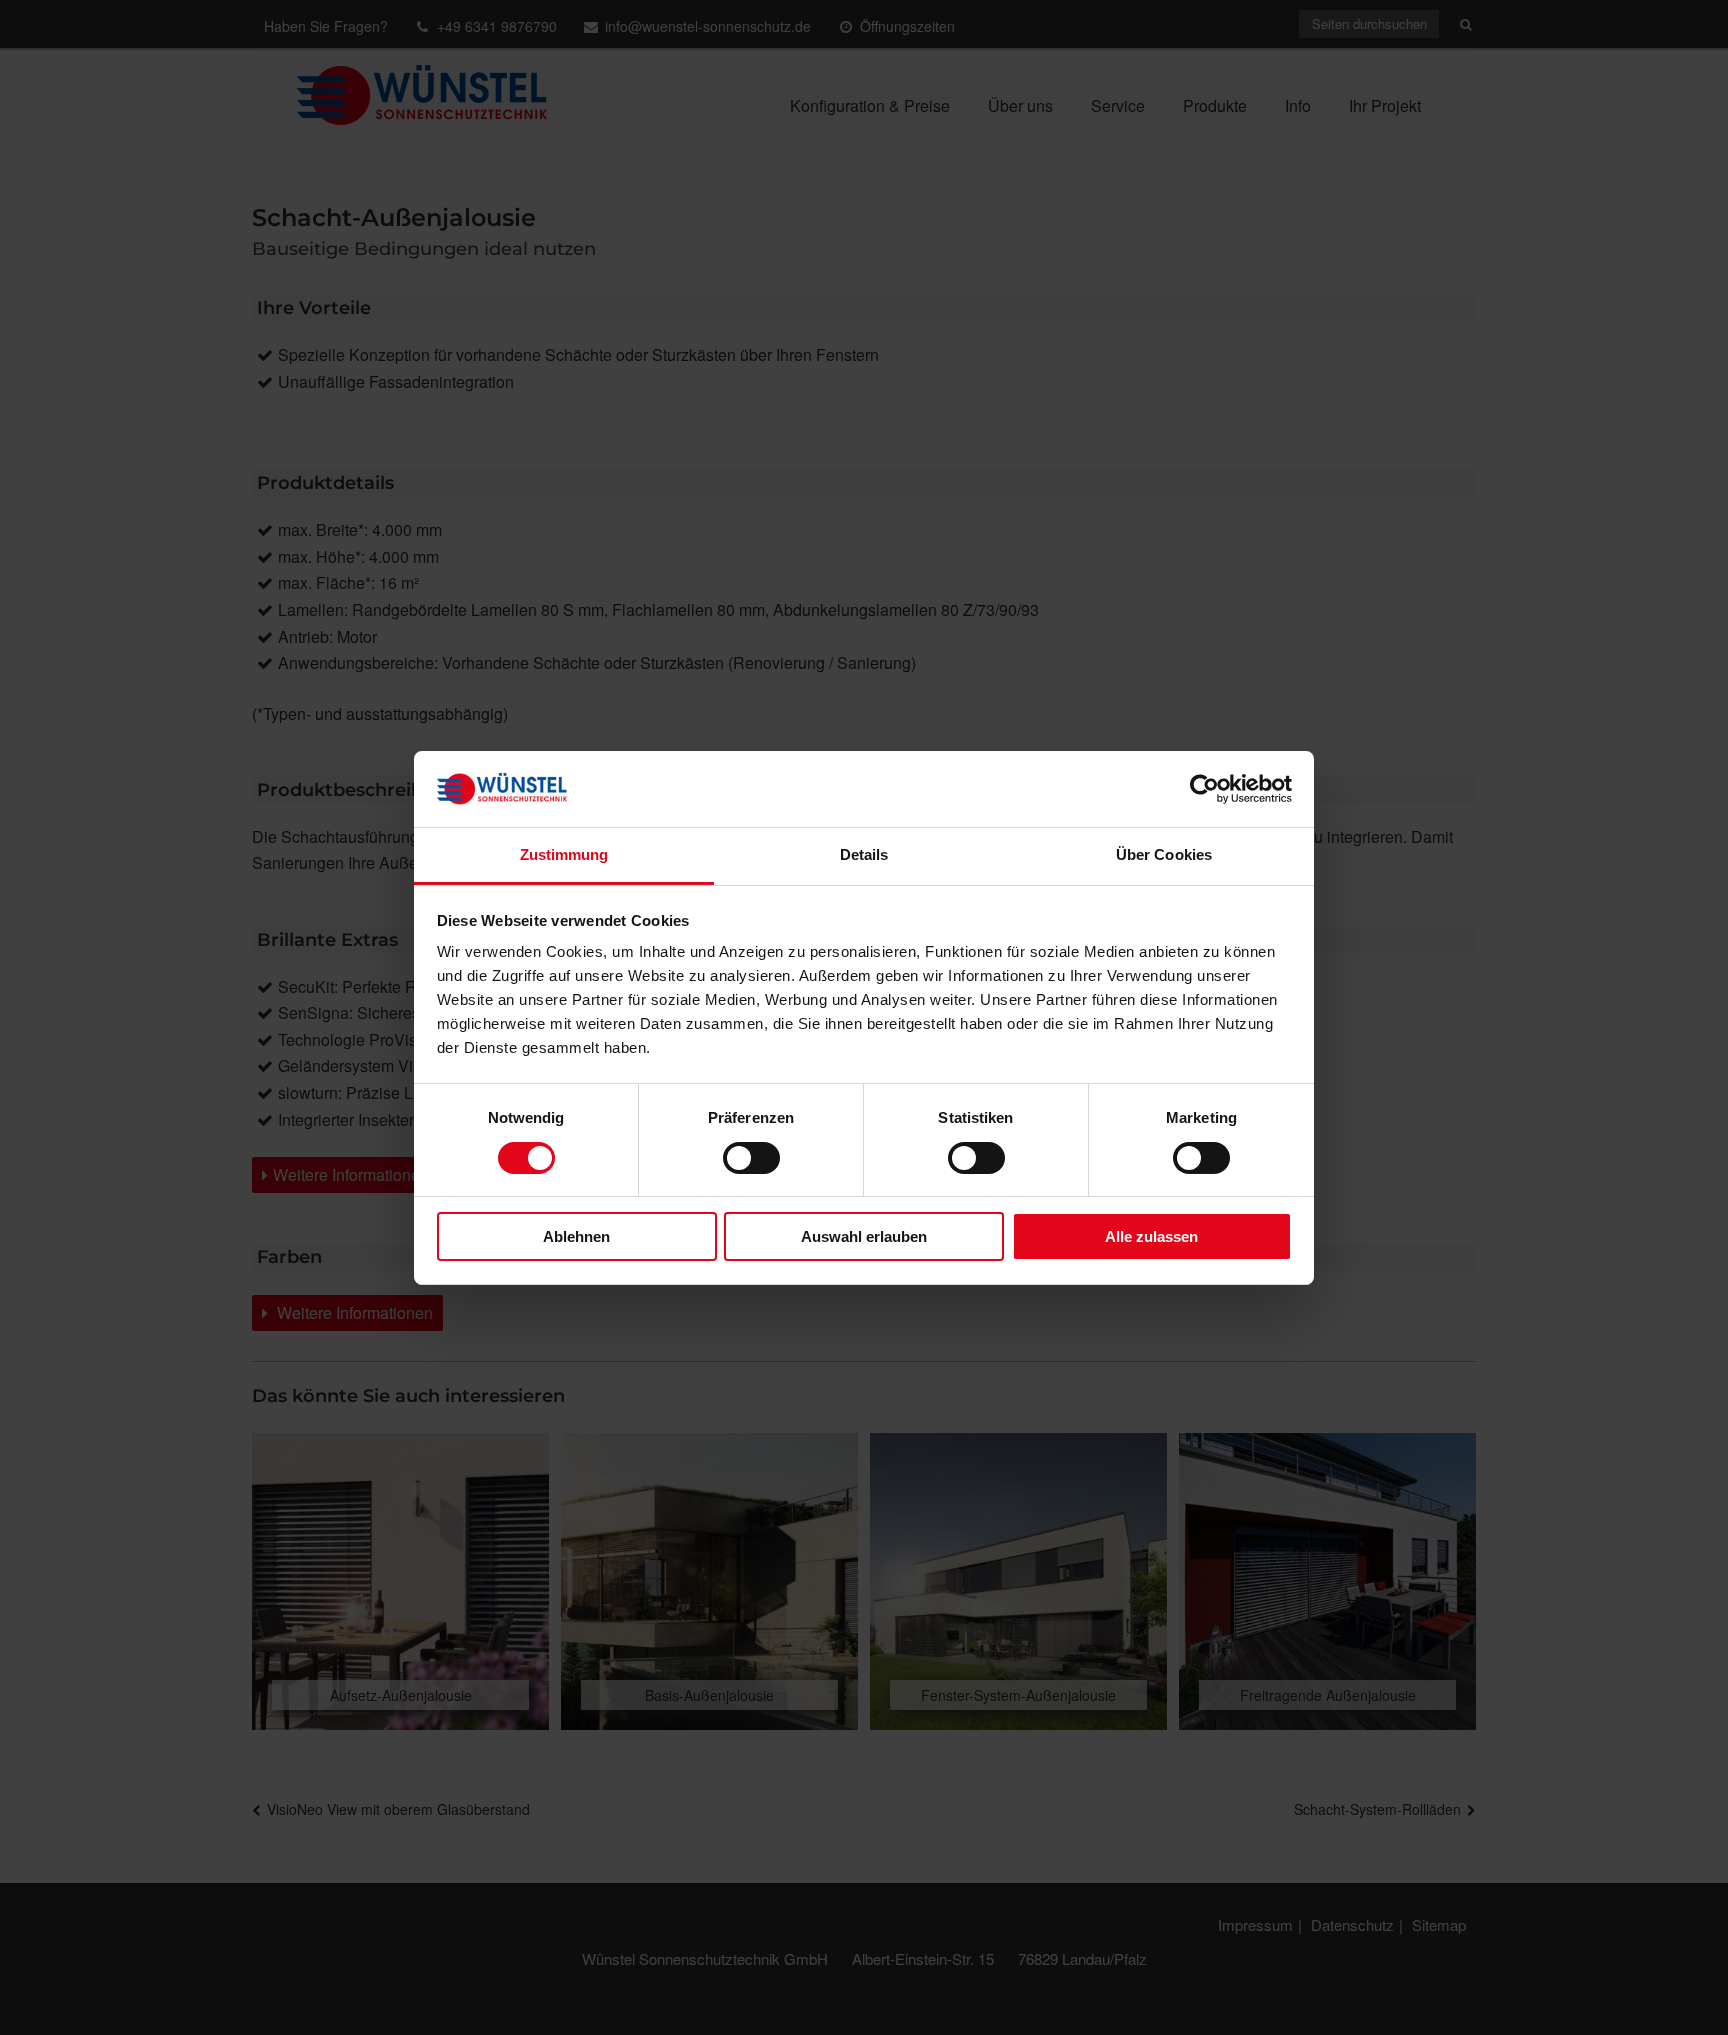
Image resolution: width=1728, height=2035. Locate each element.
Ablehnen (576, 1236)
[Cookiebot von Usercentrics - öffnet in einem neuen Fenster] (1204, 789)
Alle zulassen (1151, 1236)
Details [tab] (864, 854)
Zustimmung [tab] (564, 854)
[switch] (751, 1158)
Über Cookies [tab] (1164, 854)
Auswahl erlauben (864, 1236)
